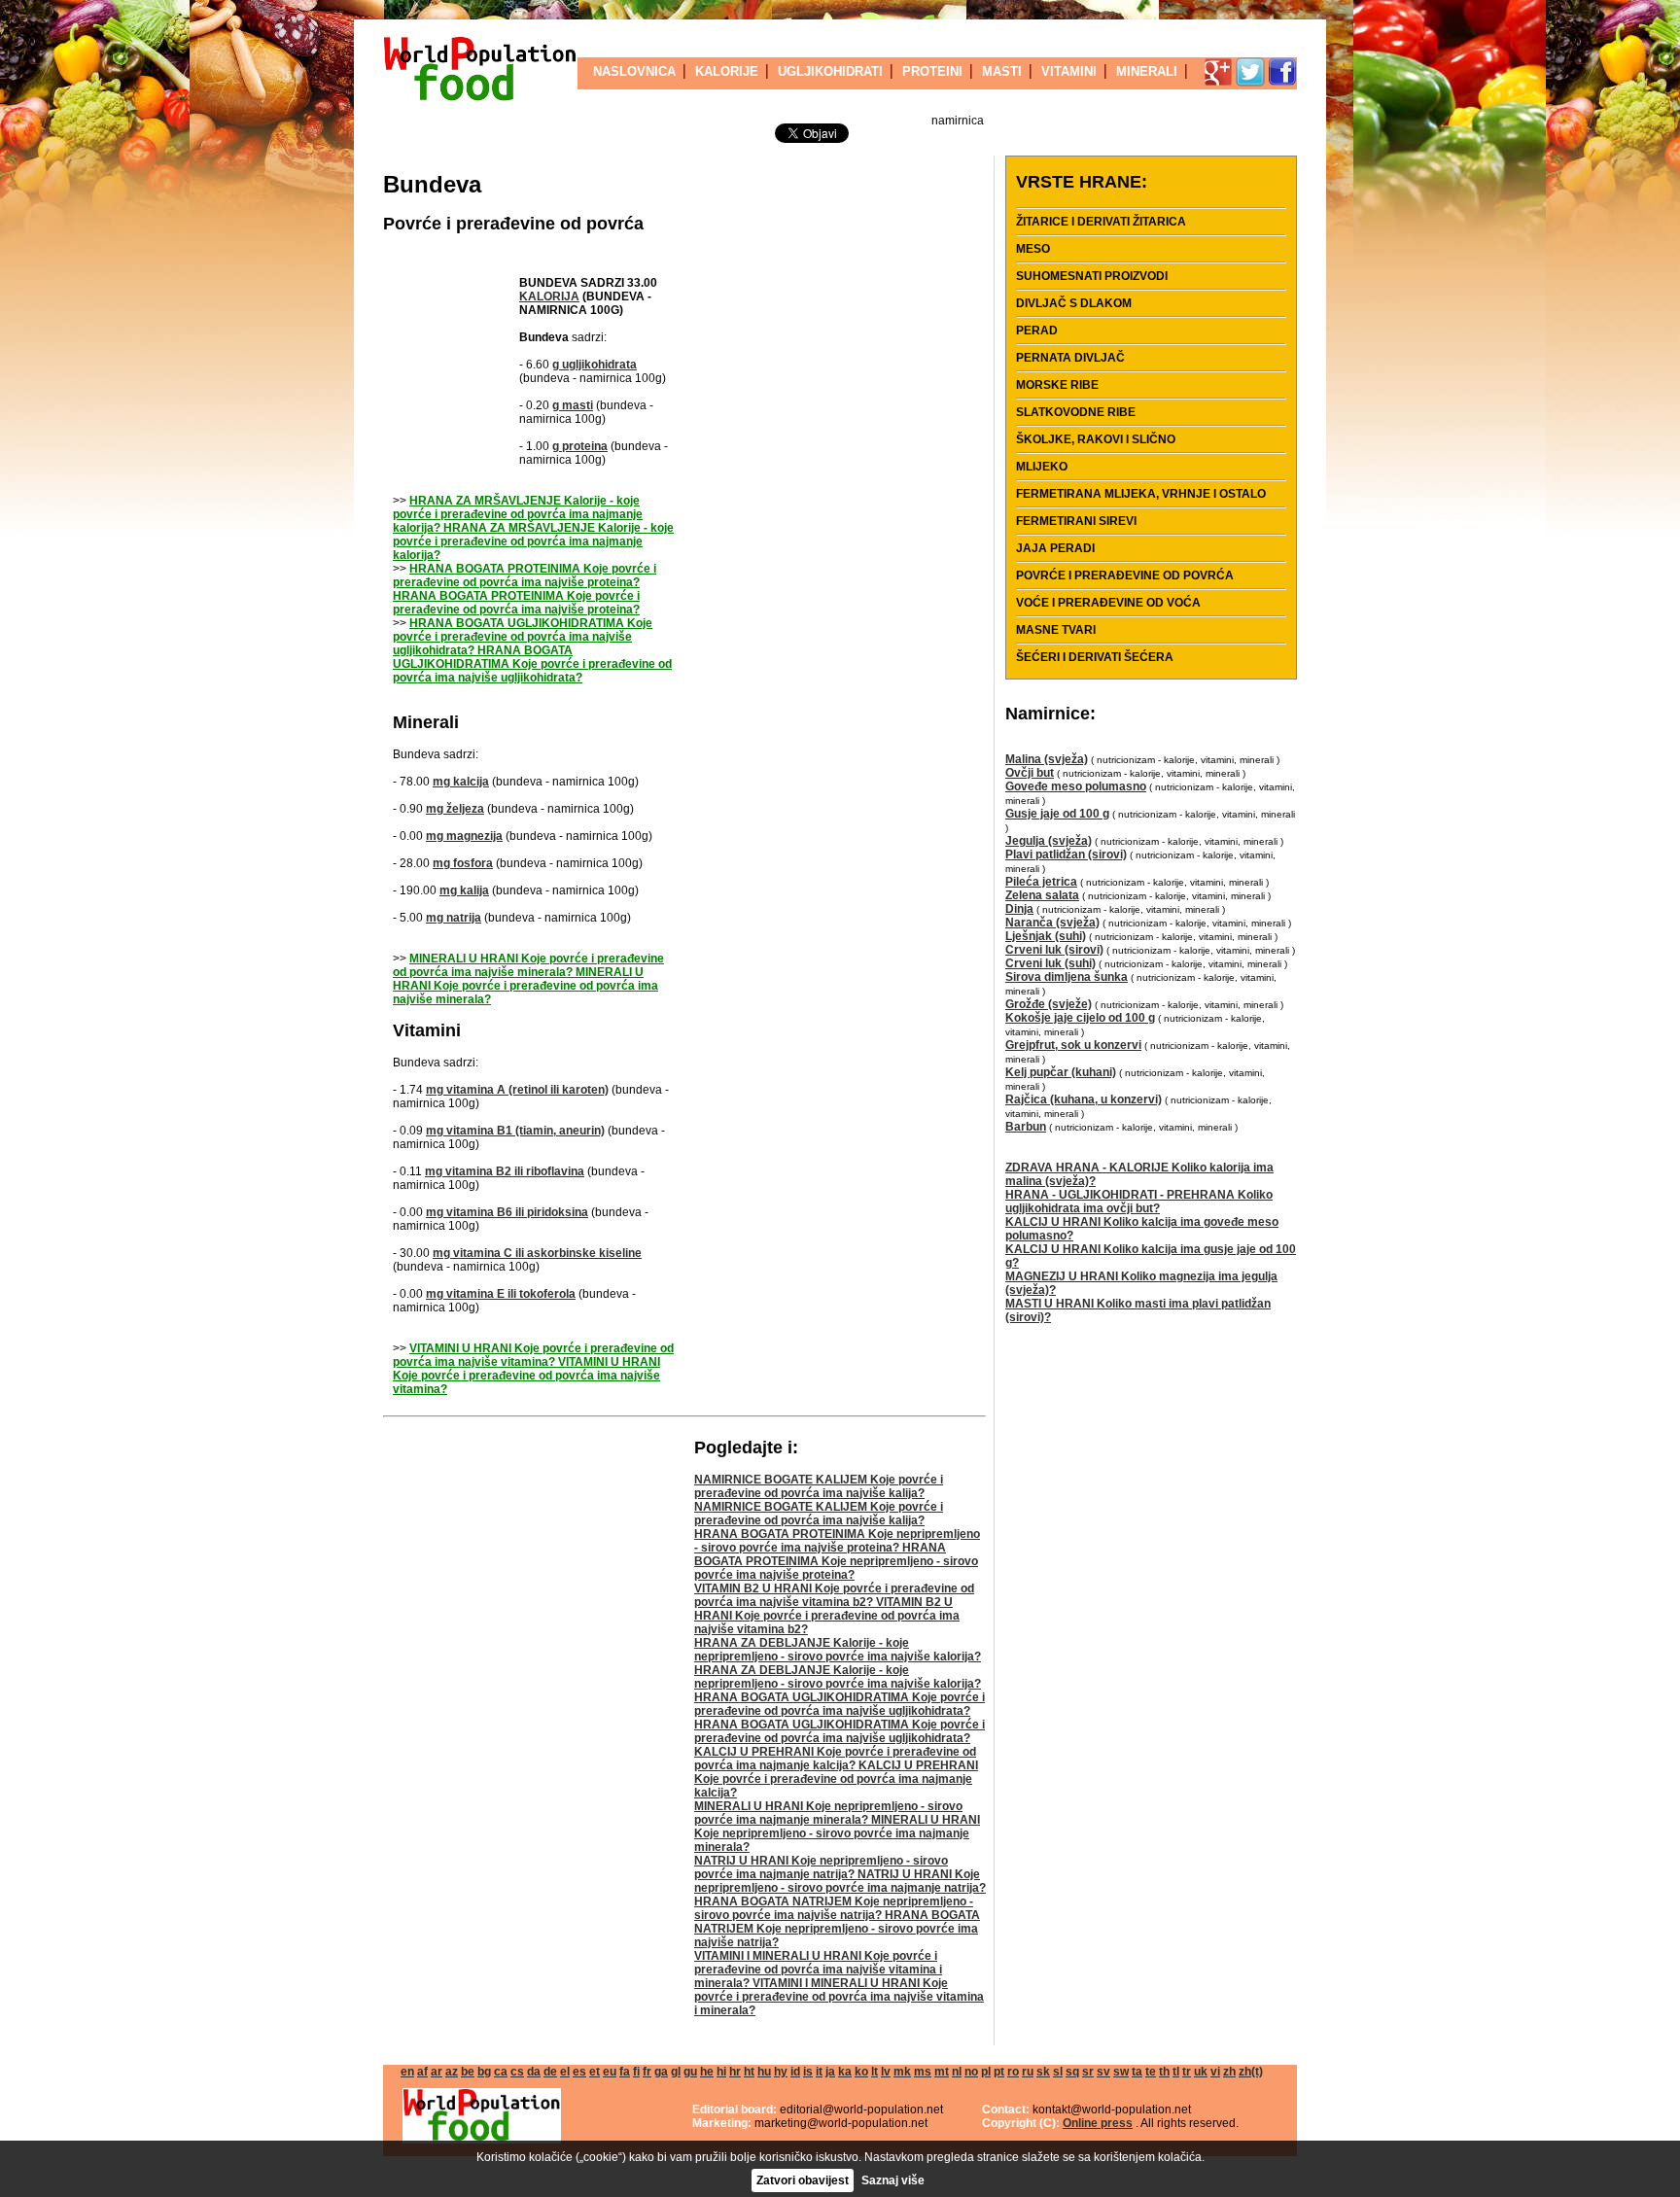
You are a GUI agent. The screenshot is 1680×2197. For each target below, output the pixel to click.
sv (1103, 2072)
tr (1187, 2072)
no (971, 2072)
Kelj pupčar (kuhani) (1061, 1072)
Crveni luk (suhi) (1050, 963)
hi (721, 2072)
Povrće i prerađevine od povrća (513, 224)
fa (625, 2072)
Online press (1098, 2123)
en (407, 2072)
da (534, 2072)
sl (1058, 2072)
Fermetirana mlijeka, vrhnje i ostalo (1141, 494)
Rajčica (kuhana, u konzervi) (1084, 1099)
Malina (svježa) (1047, 759)
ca (501, 2072)
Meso (1033, 249)
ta (1137, 2072)
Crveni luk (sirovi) (1054, 950)
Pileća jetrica (1041, 882)
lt (875, 2072)
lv (886, 2072)
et (595, 2072)
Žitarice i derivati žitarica (1101, 222)
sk (1043, 2072)
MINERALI (1147, 71)
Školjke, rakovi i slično (1096, 439)
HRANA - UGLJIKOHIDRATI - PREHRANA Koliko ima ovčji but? (1139, 1202)
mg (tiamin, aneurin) (515, 1131)
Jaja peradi (1055, 548)
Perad (1037, 331)
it (819, 2072)
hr (735, 2072)
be (468, 2072)
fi (636, 2072)
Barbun (1026, 1127)
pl (986, 2072)
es (579, 2072)
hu (764, 2072)
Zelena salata (1042, 895)
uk (1201, 2072)
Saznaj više (893, 2180)
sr (1088, 2072)
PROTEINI (932, 71)
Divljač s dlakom (1074, 303)
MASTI (1002, 71)
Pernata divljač (1070, 358)
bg (484, 2072)
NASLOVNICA (634, 71)
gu (690, 2072)
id (795, 2072)
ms (923, 2072)
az (452, 2072)
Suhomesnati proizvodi (1092, 276)
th (1164, 2072)
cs (517, 2072)
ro (1013, 2072)
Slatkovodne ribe (1076, 412)
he (707, 2072)
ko (861, 2072)
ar (437, 2072)
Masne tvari (1056, 630)
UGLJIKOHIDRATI (830, 71)
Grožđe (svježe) (1049, 1004)
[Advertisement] (451, 366)
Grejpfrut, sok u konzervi (1073, 1045)
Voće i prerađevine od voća (1108, 603)
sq (1072, 2072)
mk (902, 2072)
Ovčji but (1030, 773)
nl (957, 2072)
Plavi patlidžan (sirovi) (1066, 854)
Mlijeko (1042, 467)
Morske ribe (1057, 385)
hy (781, 2072)
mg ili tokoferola (501, 1294)
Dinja (1019, 909)
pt (999, 2072)
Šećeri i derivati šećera (1095, 657)
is (808, 2072)
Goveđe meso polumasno (1076, 786)
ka (845, 2072)
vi (1215, 2072)
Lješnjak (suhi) (1046, 936)
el (565, 2072)
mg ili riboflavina (505, 1171)
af (422, 2072)
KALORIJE (727, 71)
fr (647, 2072)
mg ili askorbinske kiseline (537, 1253)
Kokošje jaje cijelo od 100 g (1080, 1018)
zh (1229, 2072)
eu (610, 2072)
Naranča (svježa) (1052, 923)
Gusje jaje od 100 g (1057, 814)
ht (749, 2072)
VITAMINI (1069, 71)
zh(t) (1251, 2072)
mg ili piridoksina (507, 1212)
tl (1176, 2072)
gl (676, 2072)
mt (942, 2072)
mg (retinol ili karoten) (517, 1090)
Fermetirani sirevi (1076, 521)
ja (830, 2072)
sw (1121, 2072)
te (1151, 2072)
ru (1028, 2072)
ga (661, 2072)
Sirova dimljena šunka (1067, 977)
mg (461, 782)
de (550, 2072)
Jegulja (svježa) (1049, 841)
